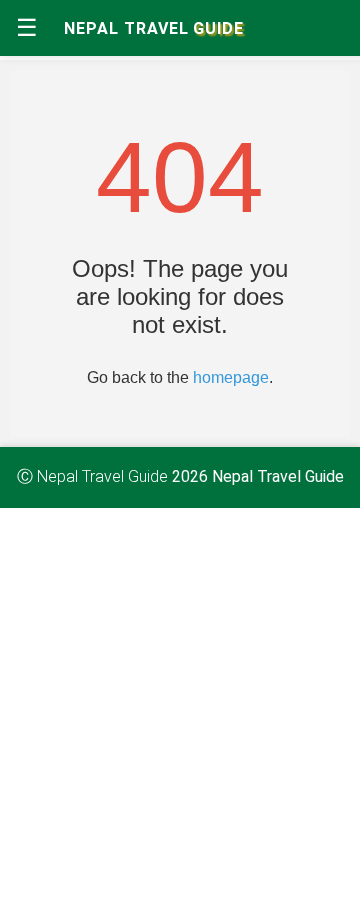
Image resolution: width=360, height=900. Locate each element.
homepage (231, 377)
